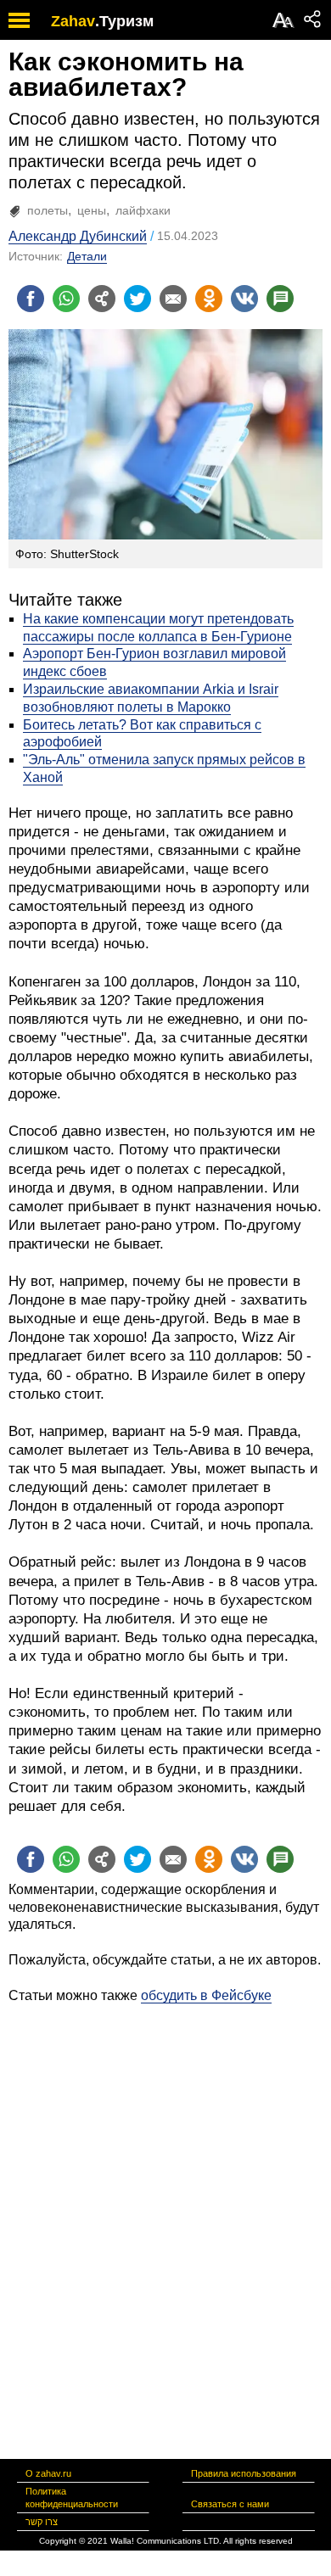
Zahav (73, 21)
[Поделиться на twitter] (137, 299)
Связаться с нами (230, 2504)
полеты (48, 210)
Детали (87, 256)
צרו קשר (42, 2522)
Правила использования (244, 2473)
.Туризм (124, 21)
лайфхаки (143, 210)
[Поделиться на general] (102, 299)
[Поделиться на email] (173, 299)
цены (92, 210)
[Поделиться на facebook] (31, 299)
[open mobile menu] (19, 20)
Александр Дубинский (78, 236)
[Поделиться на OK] (209, 299)
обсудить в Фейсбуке (206, 1995)
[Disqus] (165, 2216)
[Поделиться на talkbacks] (280, 299)
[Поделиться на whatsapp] (66, 299)
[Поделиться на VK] (244, 299)
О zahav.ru (48, 2473)
